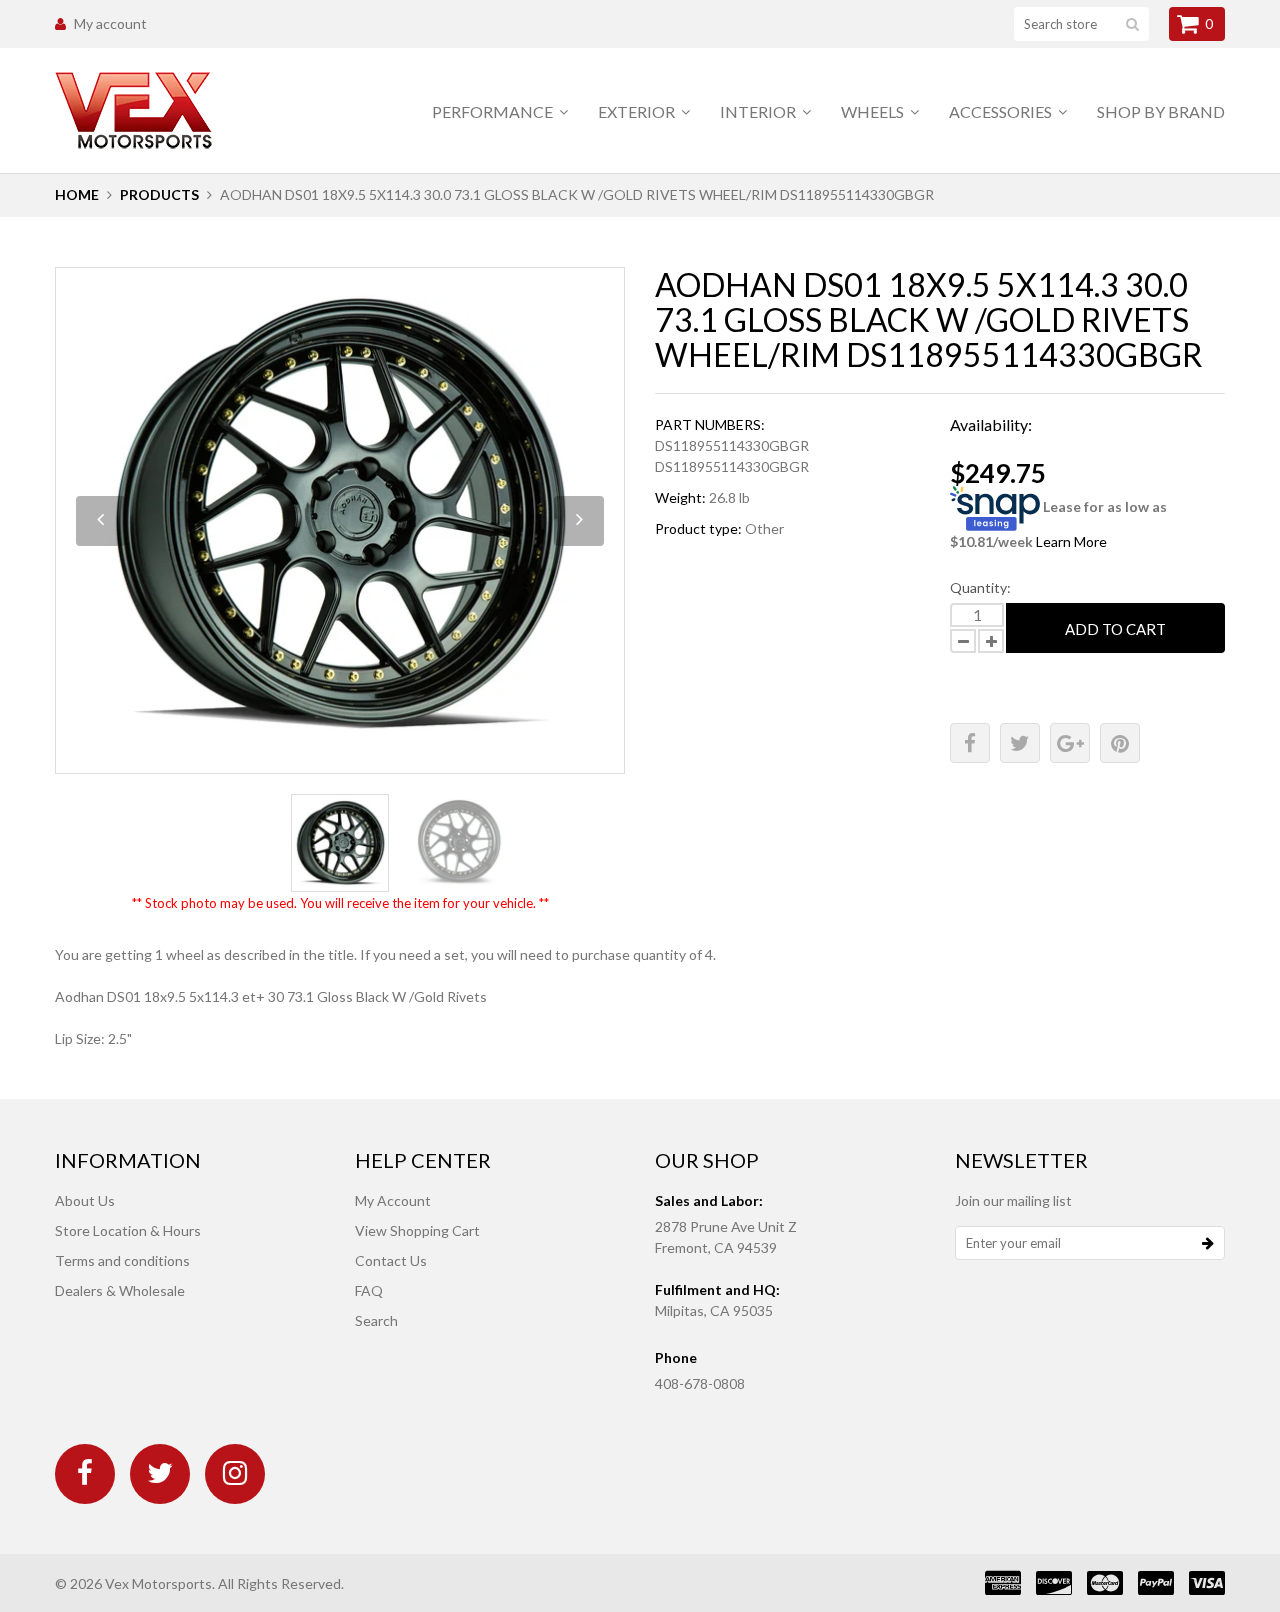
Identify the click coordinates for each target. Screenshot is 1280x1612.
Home (77, 194)
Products (159, 194)
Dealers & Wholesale (120, 1290)
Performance (494, 111)
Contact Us (391, 1260)
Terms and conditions (122, 1260)
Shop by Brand (1161, 111)
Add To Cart (1115, 629)
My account (110, 23)
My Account (393, 1200)
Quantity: (980, 587)
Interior (759, 111)
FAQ (369, 1290)
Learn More (1071, 541)
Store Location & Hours (128, 1230)
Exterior (638, 111)
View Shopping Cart (417, 1230)
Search (376, 1320)
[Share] (970, 743)
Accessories (1002, 111)
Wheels (874, 111)
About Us (85, 1200)
